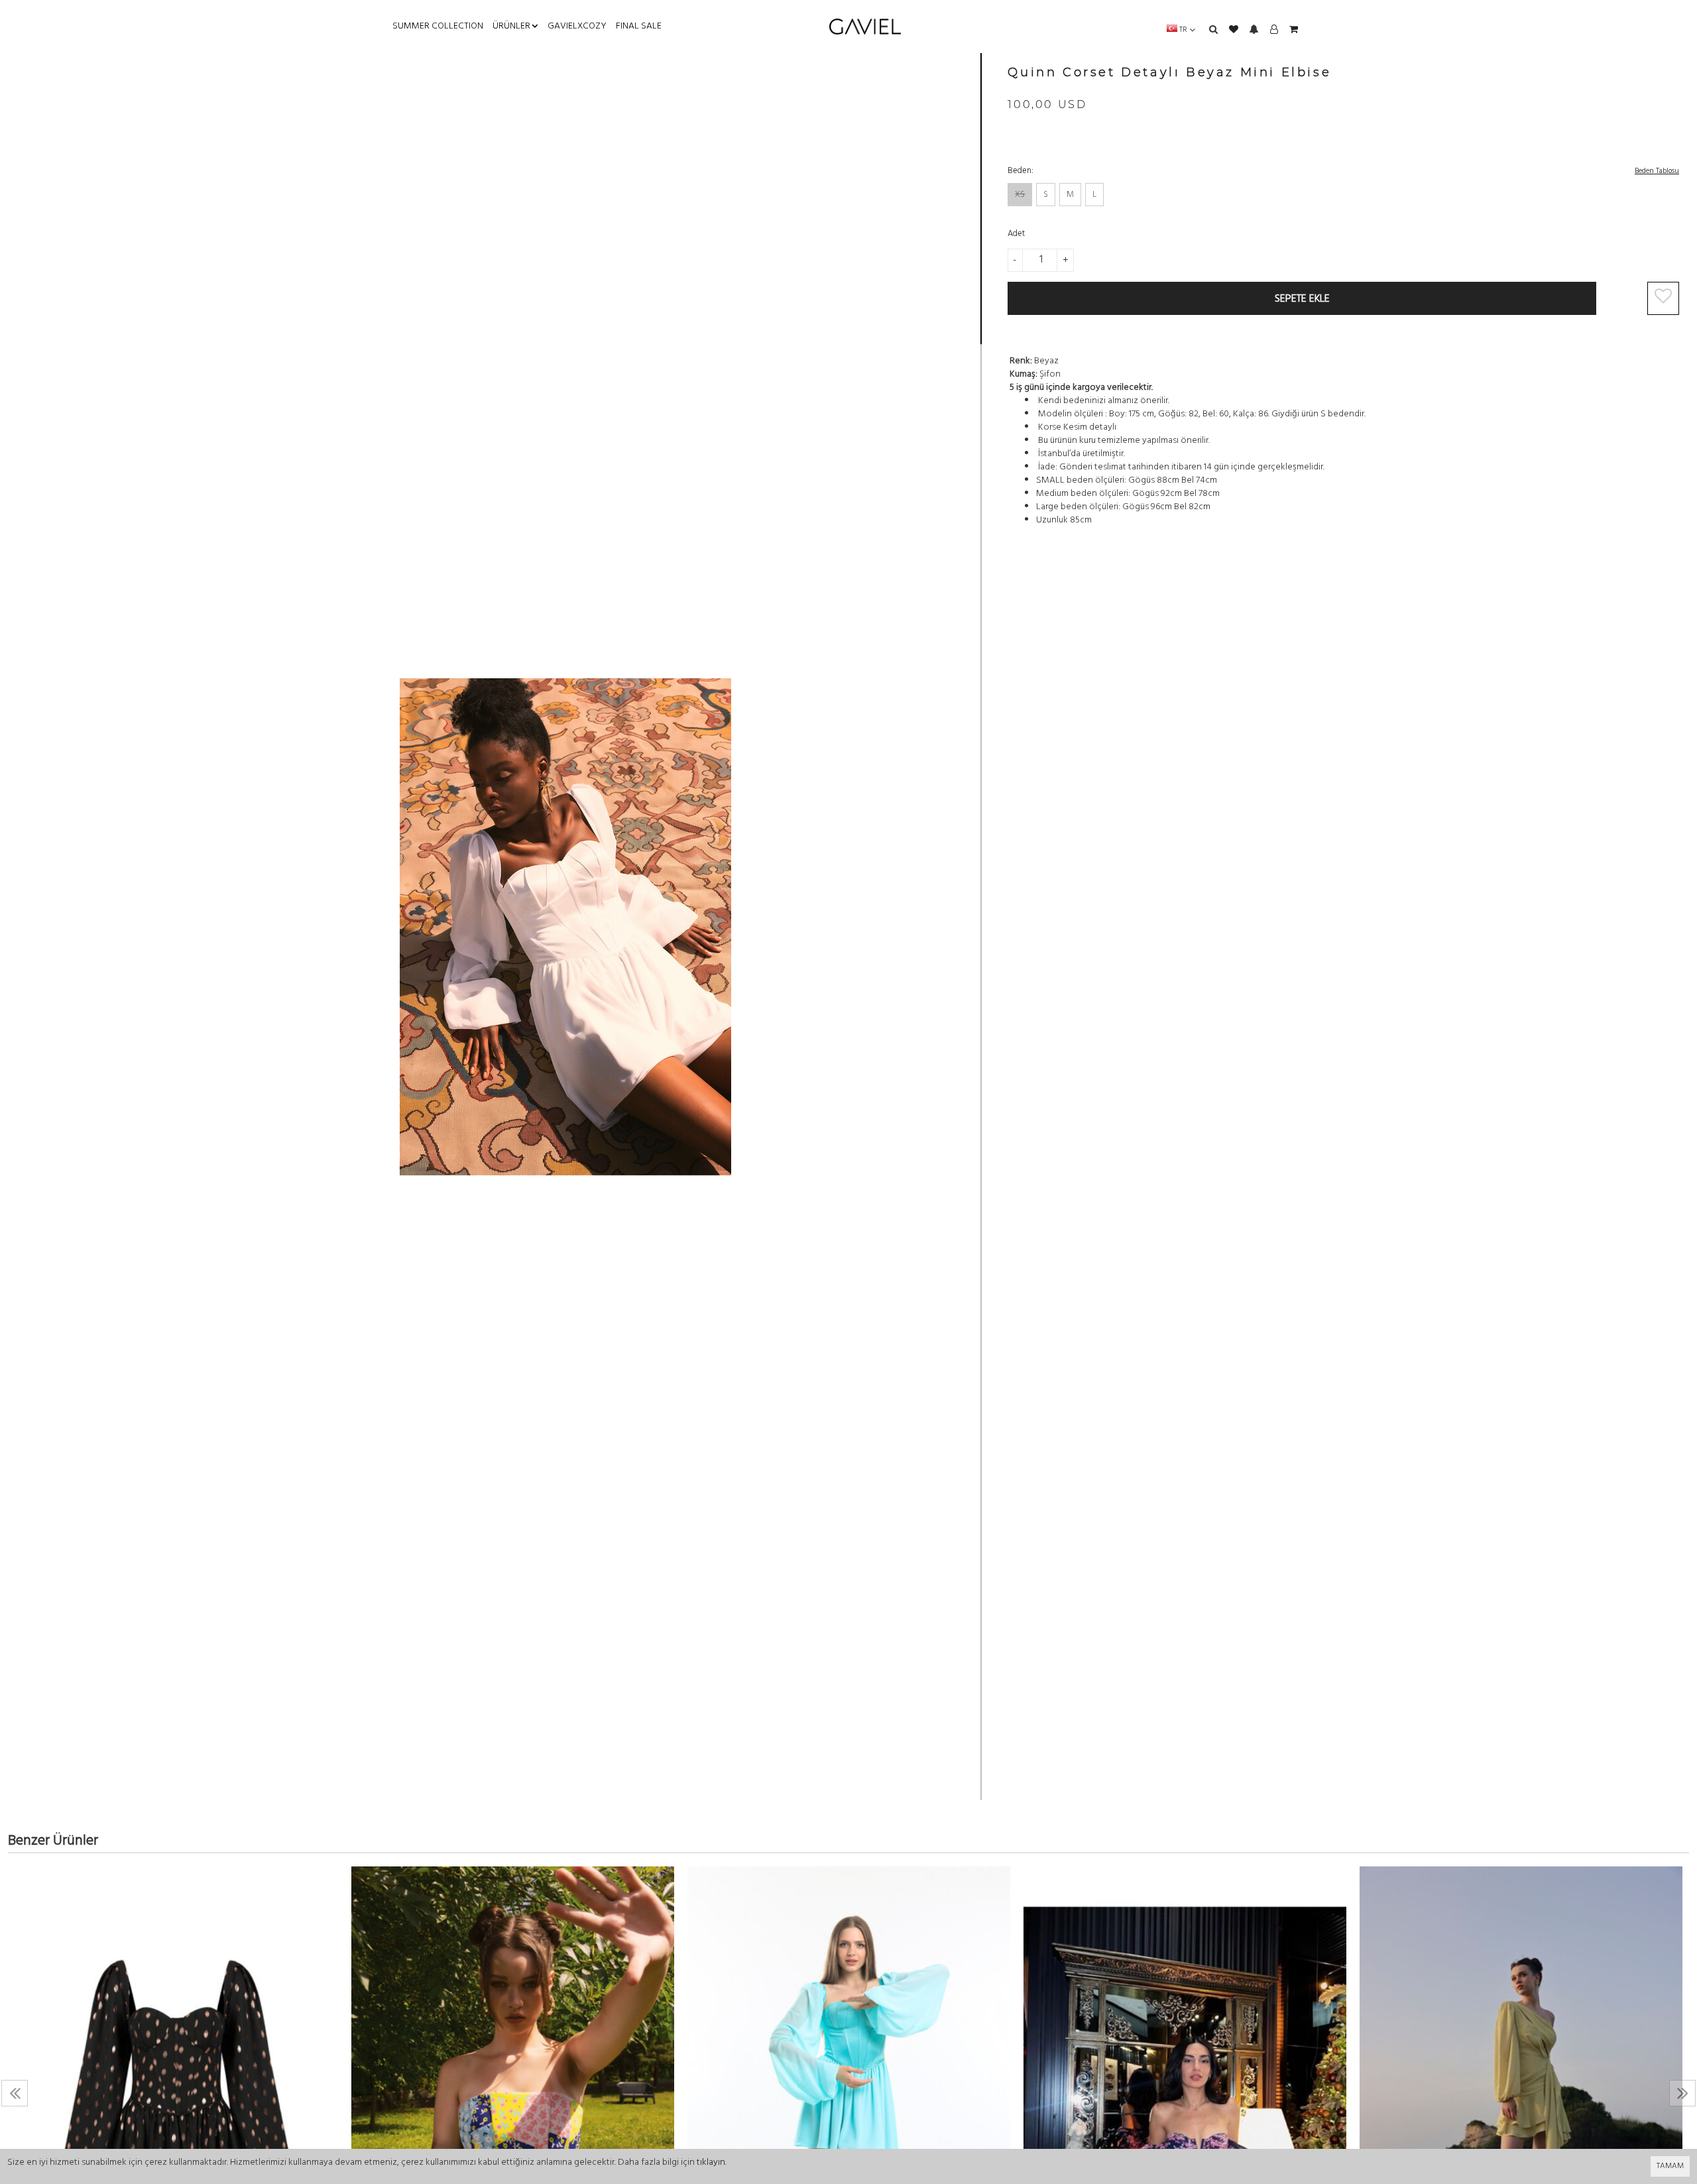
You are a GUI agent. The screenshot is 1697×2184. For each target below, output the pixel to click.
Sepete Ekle (1302, 299)
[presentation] (15, 2093)
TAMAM (1670, 2166)
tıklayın (711, 2162)
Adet (1016, 234)
